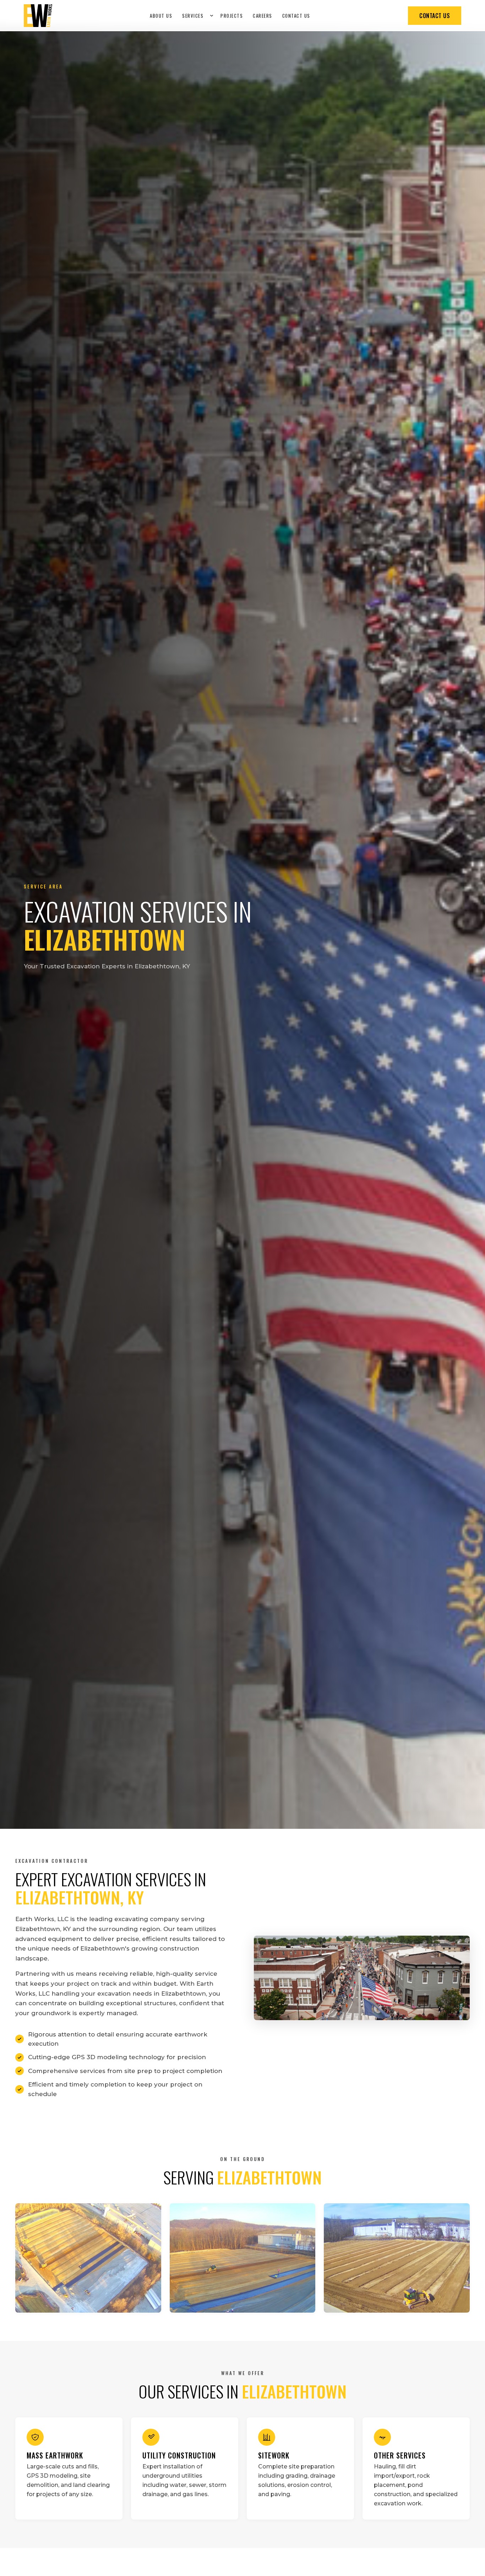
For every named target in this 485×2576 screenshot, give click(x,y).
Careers (263, 16)
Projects (232, 16)
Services (193, 16)
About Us (161, 16)
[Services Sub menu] (212, 16)
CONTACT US (435, 16)
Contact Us (296, 16)
